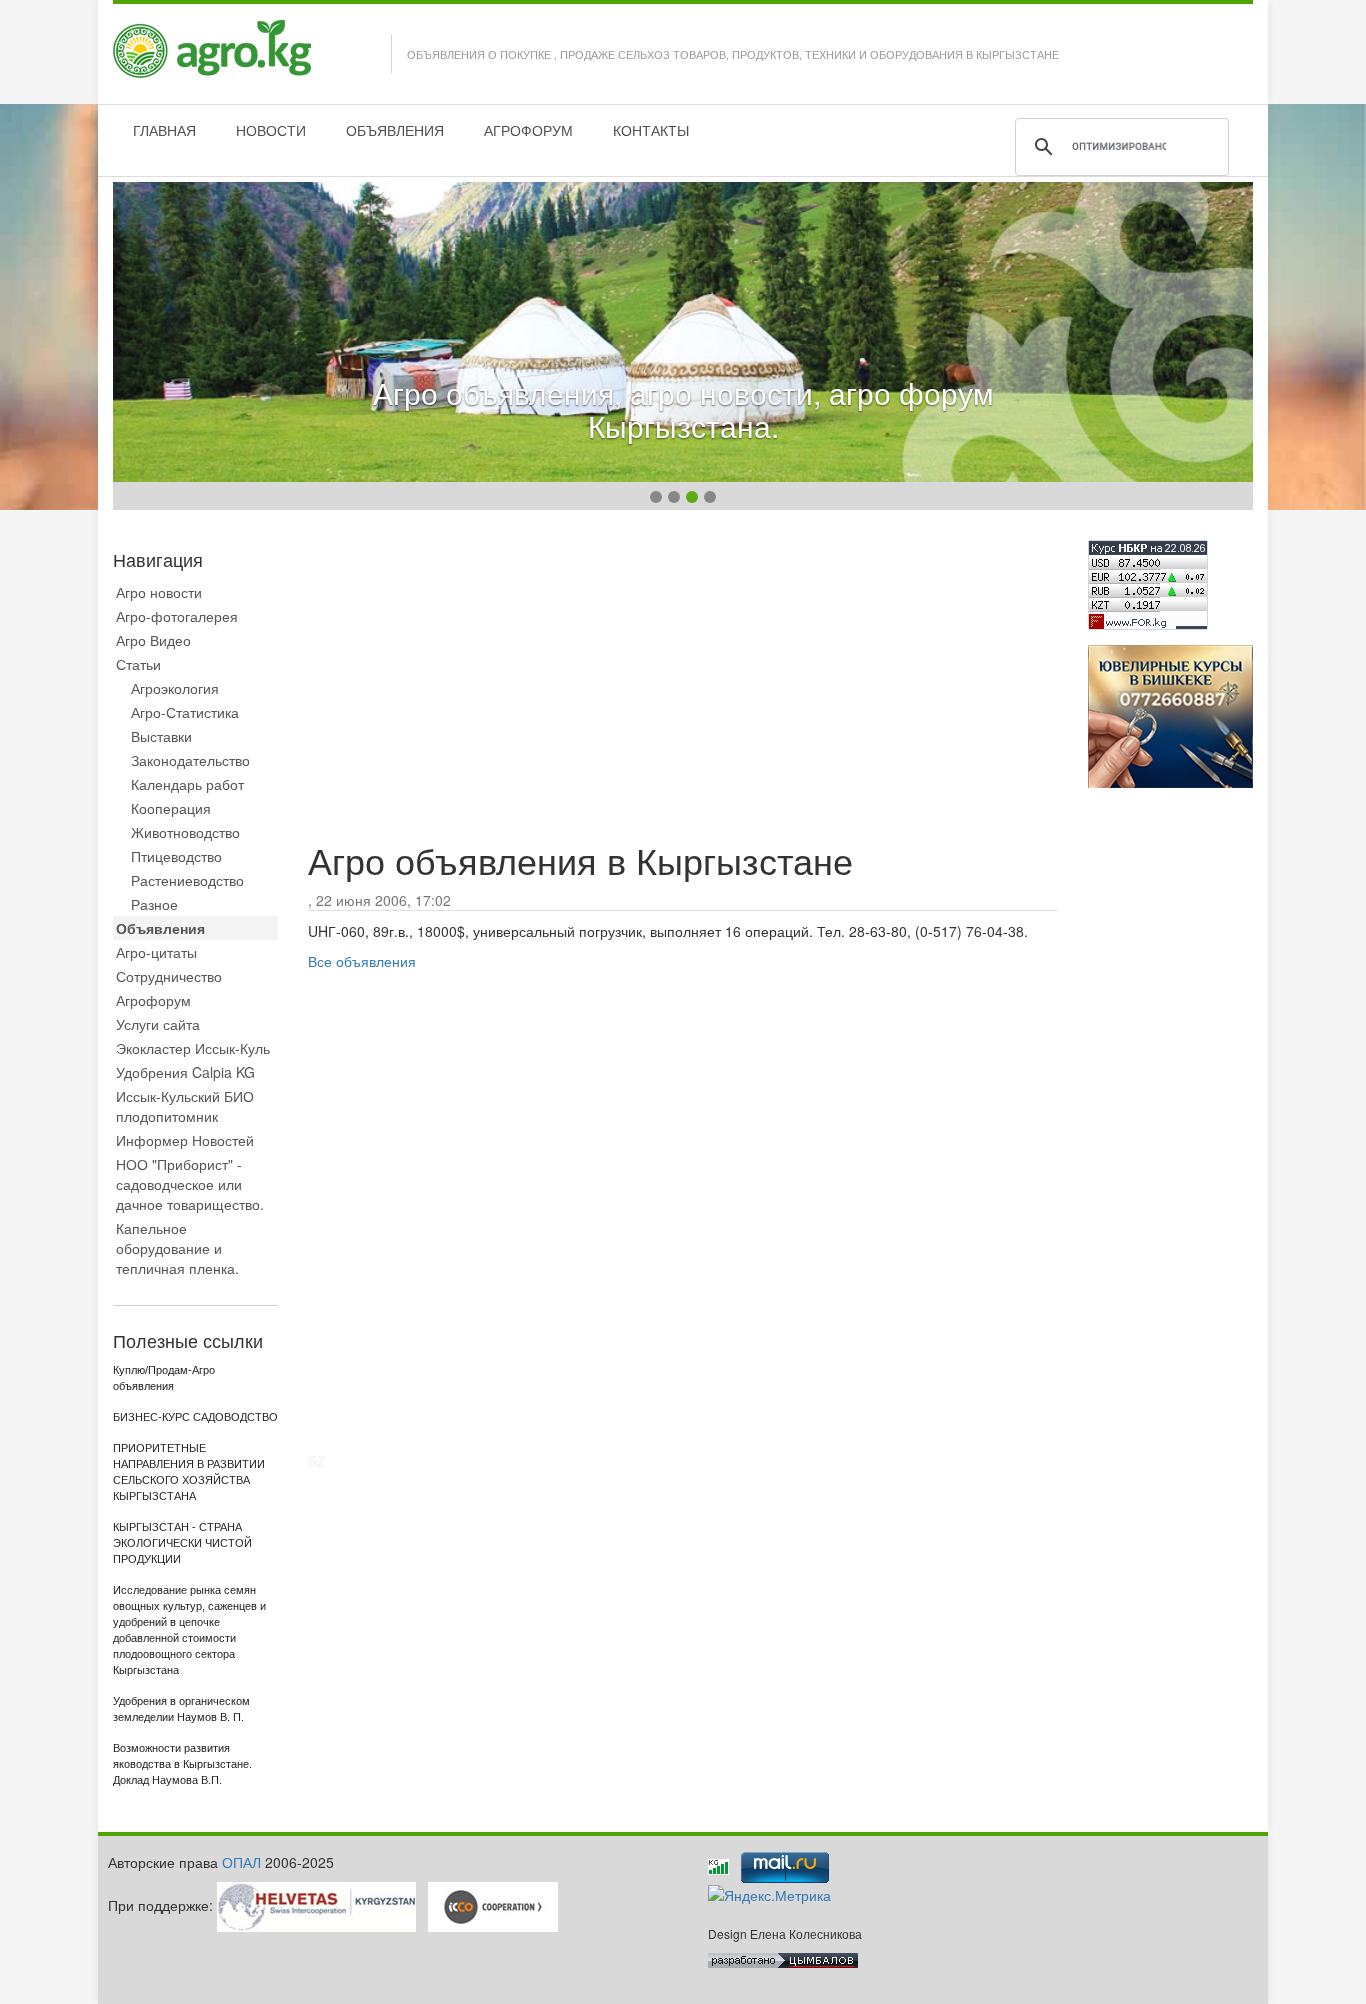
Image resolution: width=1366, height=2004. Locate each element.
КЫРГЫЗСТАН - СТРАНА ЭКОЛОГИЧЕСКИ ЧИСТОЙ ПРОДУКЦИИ (182, 1543)
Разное (154, 904)
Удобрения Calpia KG (185, 1072)
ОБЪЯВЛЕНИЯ (395, 130)
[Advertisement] (683, 680)
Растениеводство (187, 880)
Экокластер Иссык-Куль (193, 1048)
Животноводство (185, 832)
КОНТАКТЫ (651, 130)
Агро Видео (153, 640)
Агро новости (159, 592)
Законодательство (190, 760)
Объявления (160, 928)
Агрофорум (153, 1000)
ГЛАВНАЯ (164, 130)
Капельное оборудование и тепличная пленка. (177, 1248)
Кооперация (171, 808)
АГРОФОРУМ (528, 130)
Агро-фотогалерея (177, 616)
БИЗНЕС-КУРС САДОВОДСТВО (195, 1417)
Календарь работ (187, 784)
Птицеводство (176, 856)
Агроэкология (175, 688)
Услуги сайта (158, 1024)
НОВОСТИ (271, 130)
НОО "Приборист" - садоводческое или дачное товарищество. (190, 1184)
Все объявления (362, 961)
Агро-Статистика (185, 712)
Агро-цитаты (156, 952)
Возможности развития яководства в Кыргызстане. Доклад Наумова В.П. (182, 1764)
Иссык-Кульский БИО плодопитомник (185, 1106)
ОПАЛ (241, 1862)
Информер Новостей (185, 1140)
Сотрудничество (169, 976)
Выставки (161, 736)
